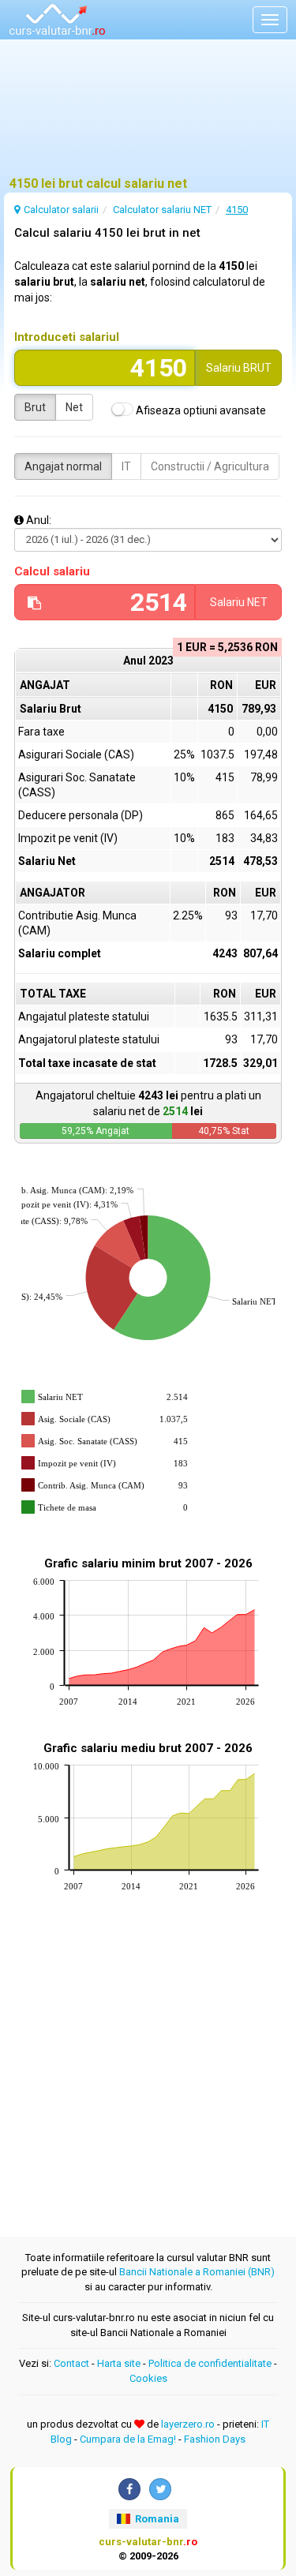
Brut (35, 407)
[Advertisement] (148, 114)
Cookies (148, 2378)
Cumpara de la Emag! (128, 2439)
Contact (71, 2363)
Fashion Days (215, 2439)
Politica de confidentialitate (210, 2363)
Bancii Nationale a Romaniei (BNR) (197, 2272)
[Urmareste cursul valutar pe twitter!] (160, 2489)
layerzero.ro (188, 2424)
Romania (156, 2519)
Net (74, 407)
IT (126, 466)
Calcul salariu (52, 571)
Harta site (119, 2363)
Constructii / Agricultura (210, 466)
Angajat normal (63, 466)
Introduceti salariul (67, 337)
